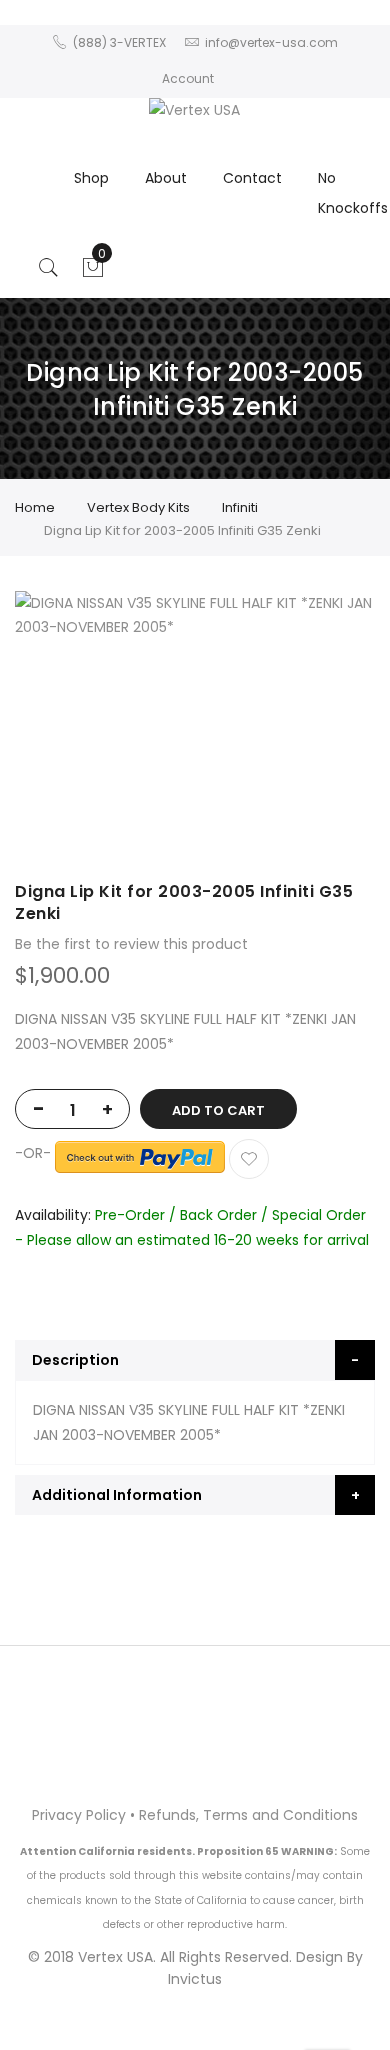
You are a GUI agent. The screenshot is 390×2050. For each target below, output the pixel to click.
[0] (93, 273)
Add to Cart (218, 1110)
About (166, 178)
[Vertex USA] (194, 110)
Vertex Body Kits (138, 507)
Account (188, 78)
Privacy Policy (79, 1815)
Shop (91, 178)
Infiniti (240, 507)
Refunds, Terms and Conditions (248, 1815)
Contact (252, 178)
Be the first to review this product (131, 944)
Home (35, 507)
